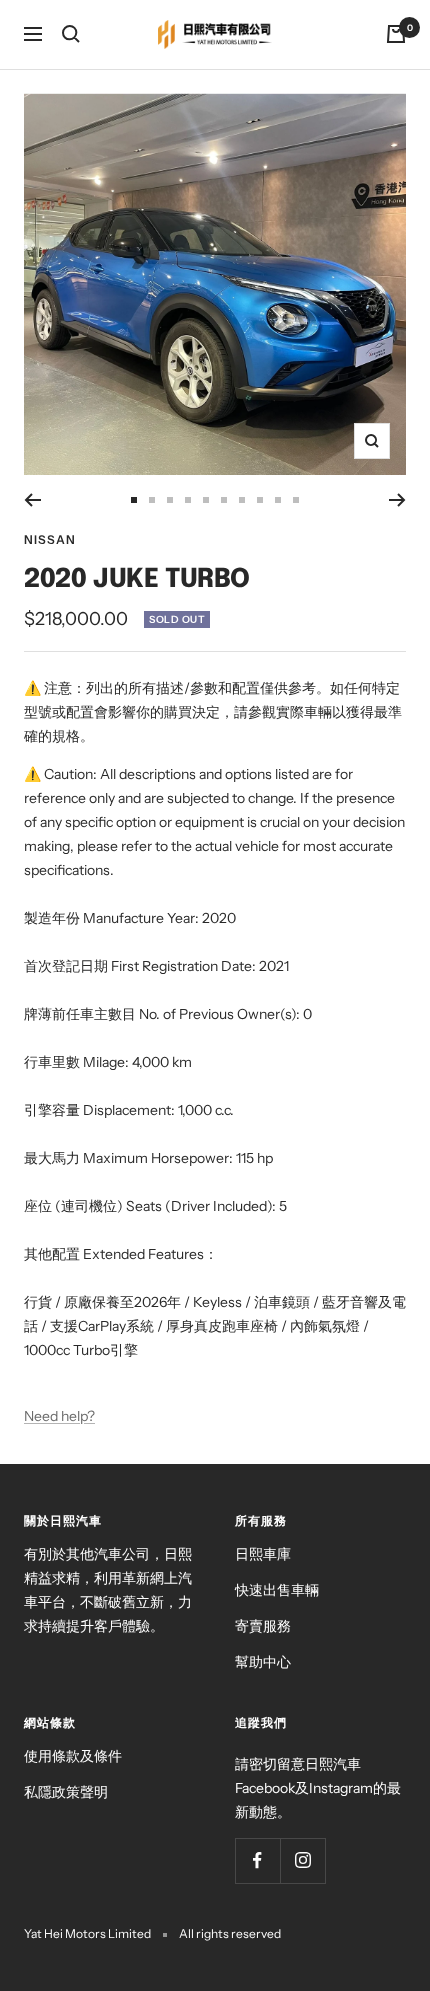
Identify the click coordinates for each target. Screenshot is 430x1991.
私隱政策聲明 (66, 1792)
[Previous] (32, 500)
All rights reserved (230, 1933)
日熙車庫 (263, 1554)
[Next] (397, 500)
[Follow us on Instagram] (302, 1860)
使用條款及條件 (73, 1756)
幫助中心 (263, 1662)
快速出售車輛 (277, 1590)
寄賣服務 (263, 1626)
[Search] (71, 34)
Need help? (59, 1416)
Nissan (50, 539)
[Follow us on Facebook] (257, 1860)
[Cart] (396, 34)
